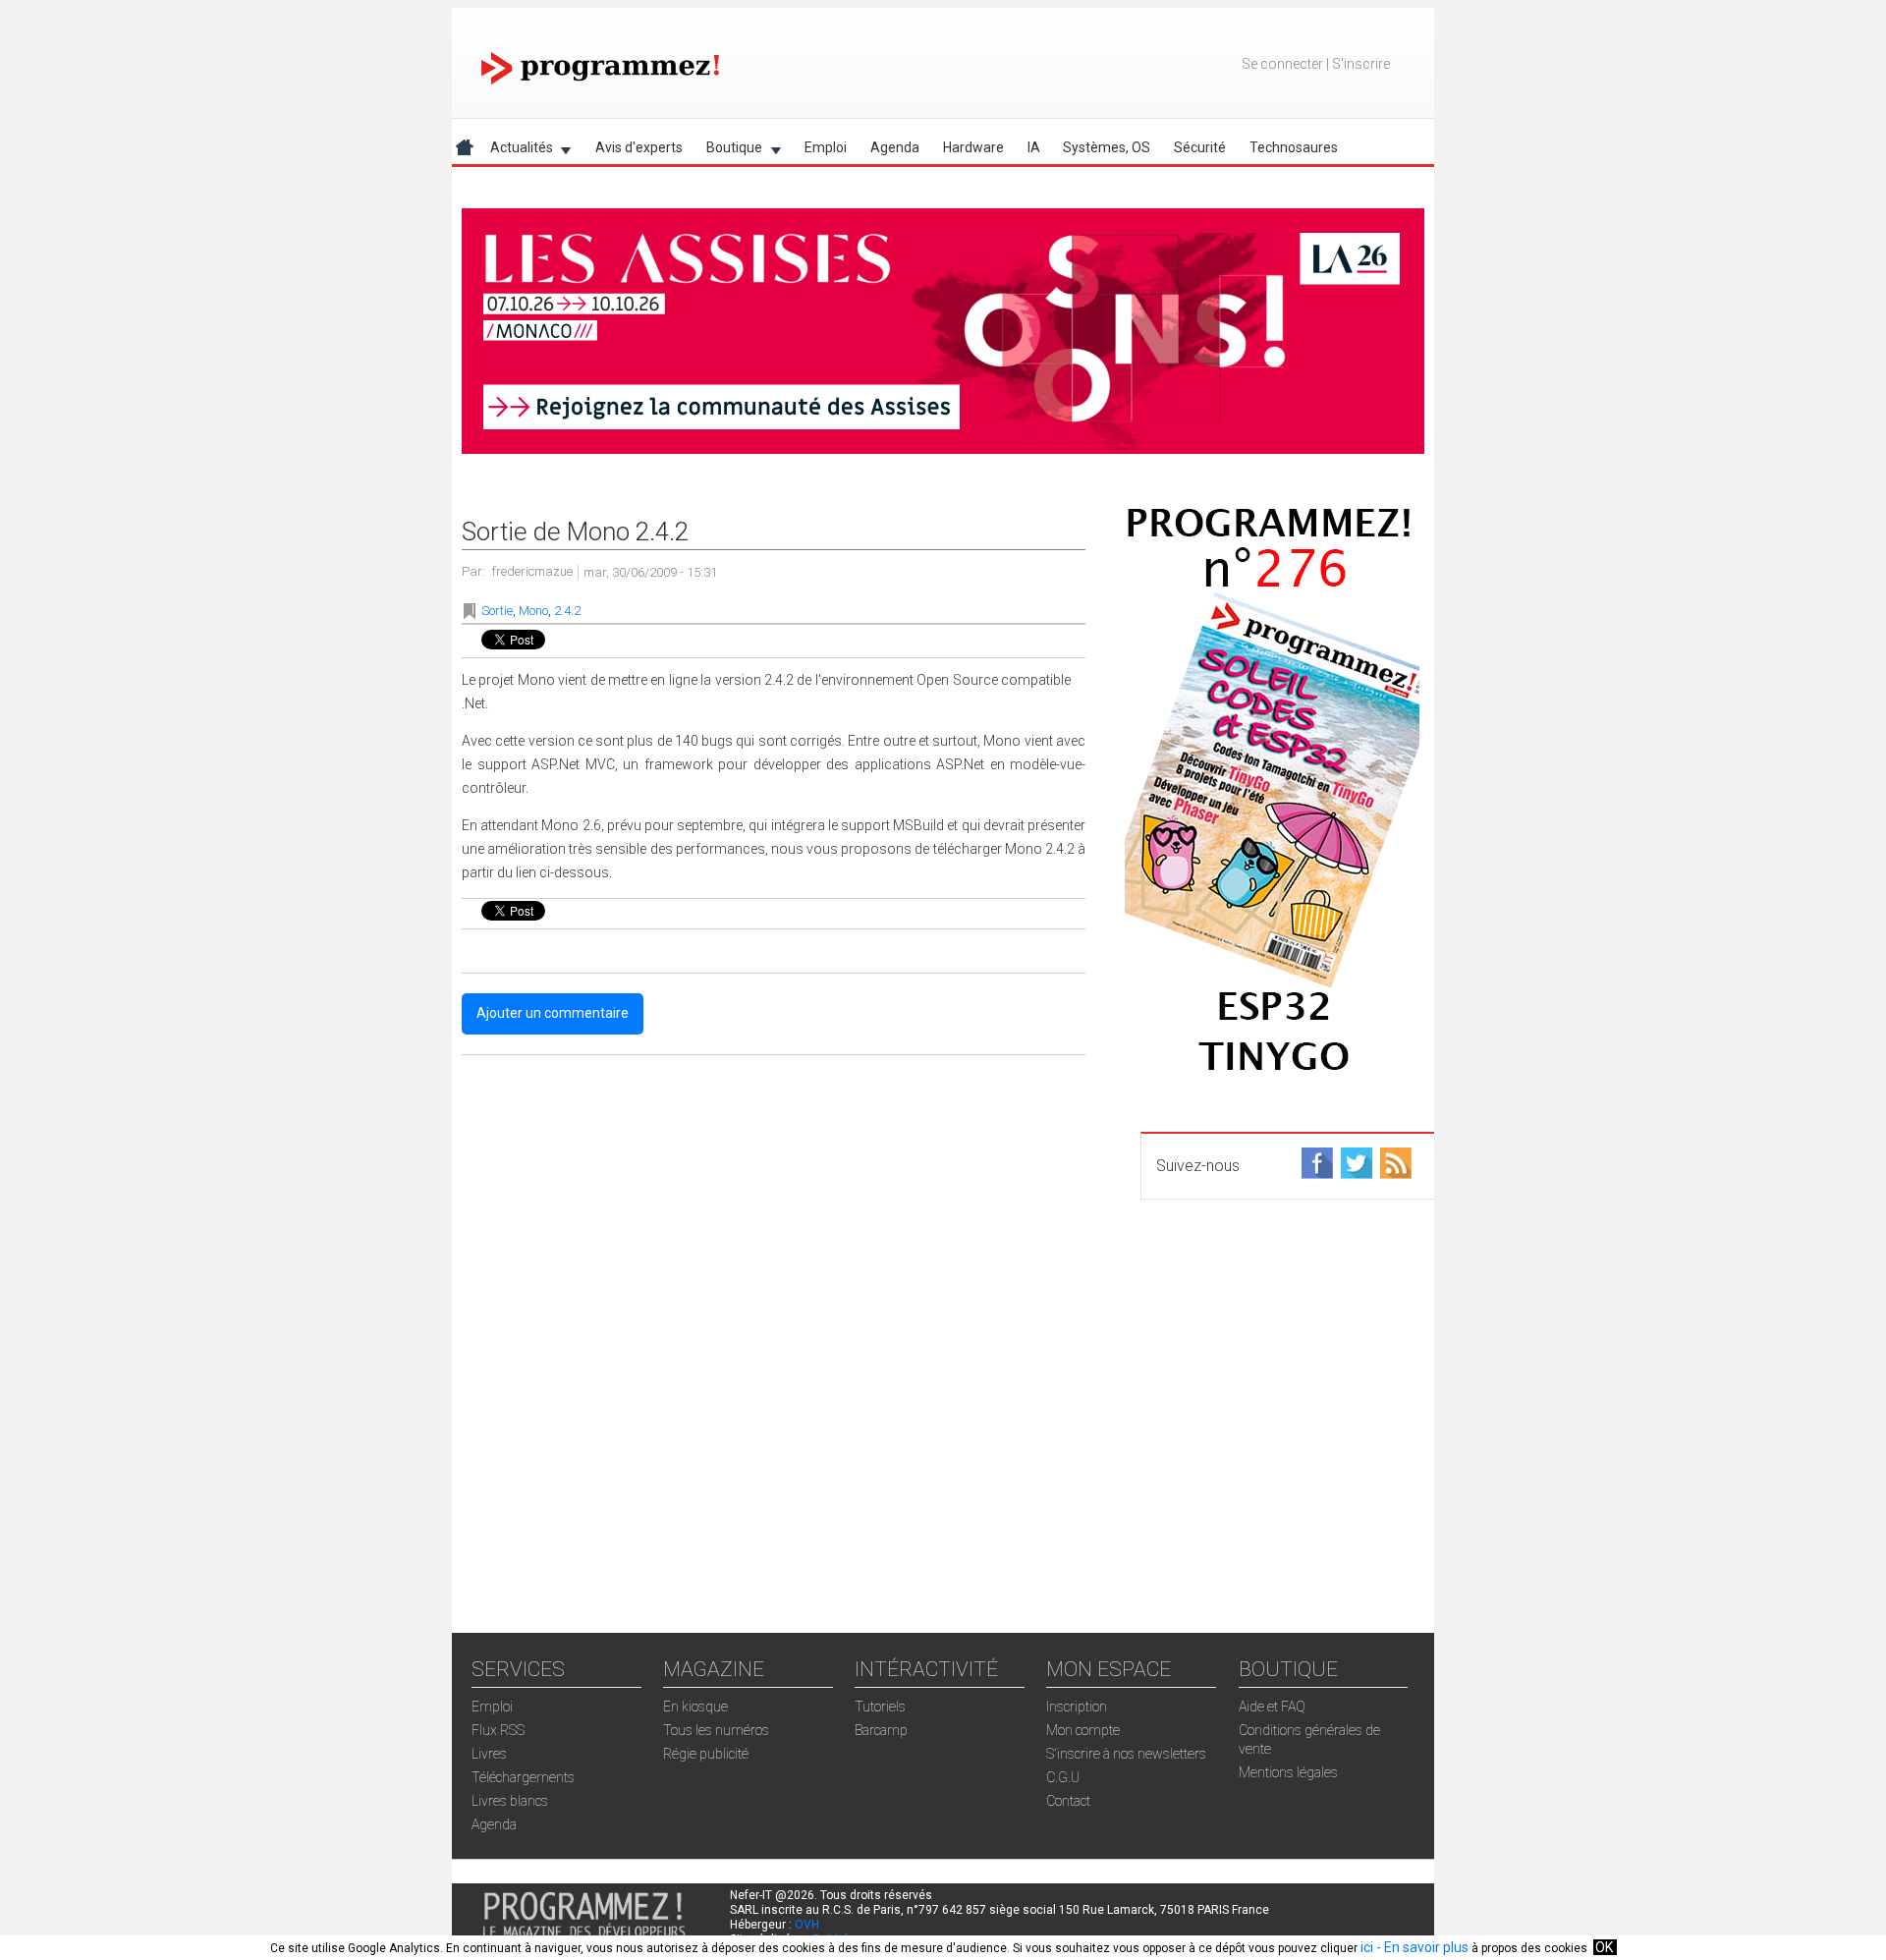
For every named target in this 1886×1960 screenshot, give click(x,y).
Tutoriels (880, 1707)
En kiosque (695, 1707)
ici (1367, 1947)
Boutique (728, 151)
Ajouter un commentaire (553, 1013)
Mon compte (1083, 1730)
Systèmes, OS (1107, 147)
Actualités (516, 151)
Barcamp (881, 1730)
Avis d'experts (639, 147)
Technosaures (1294, 147)
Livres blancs (510, 1801)
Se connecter (1282, 64)
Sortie (497, 611)
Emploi (826, 147)
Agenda (895, 147)
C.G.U (1063, 1777)
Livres (489, 1754)
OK (1604, 1947)
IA (1034, 147)
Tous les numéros (716, 1730)
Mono (533, 611)
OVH (807, 1925)
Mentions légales (1288, 1772)
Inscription (1077, 1707)
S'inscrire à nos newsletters (1126, 1754)
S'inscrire (1361, 64)
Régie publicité (706, 1754)
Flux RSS (498, 1730)
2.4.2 (567, 611)
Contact (1068, 1801)
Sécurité (1200, 147)
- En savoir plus (1421, 1947)
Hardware (973, 147)
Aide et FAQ (1272, 1707)
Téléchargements (523, 1777)
